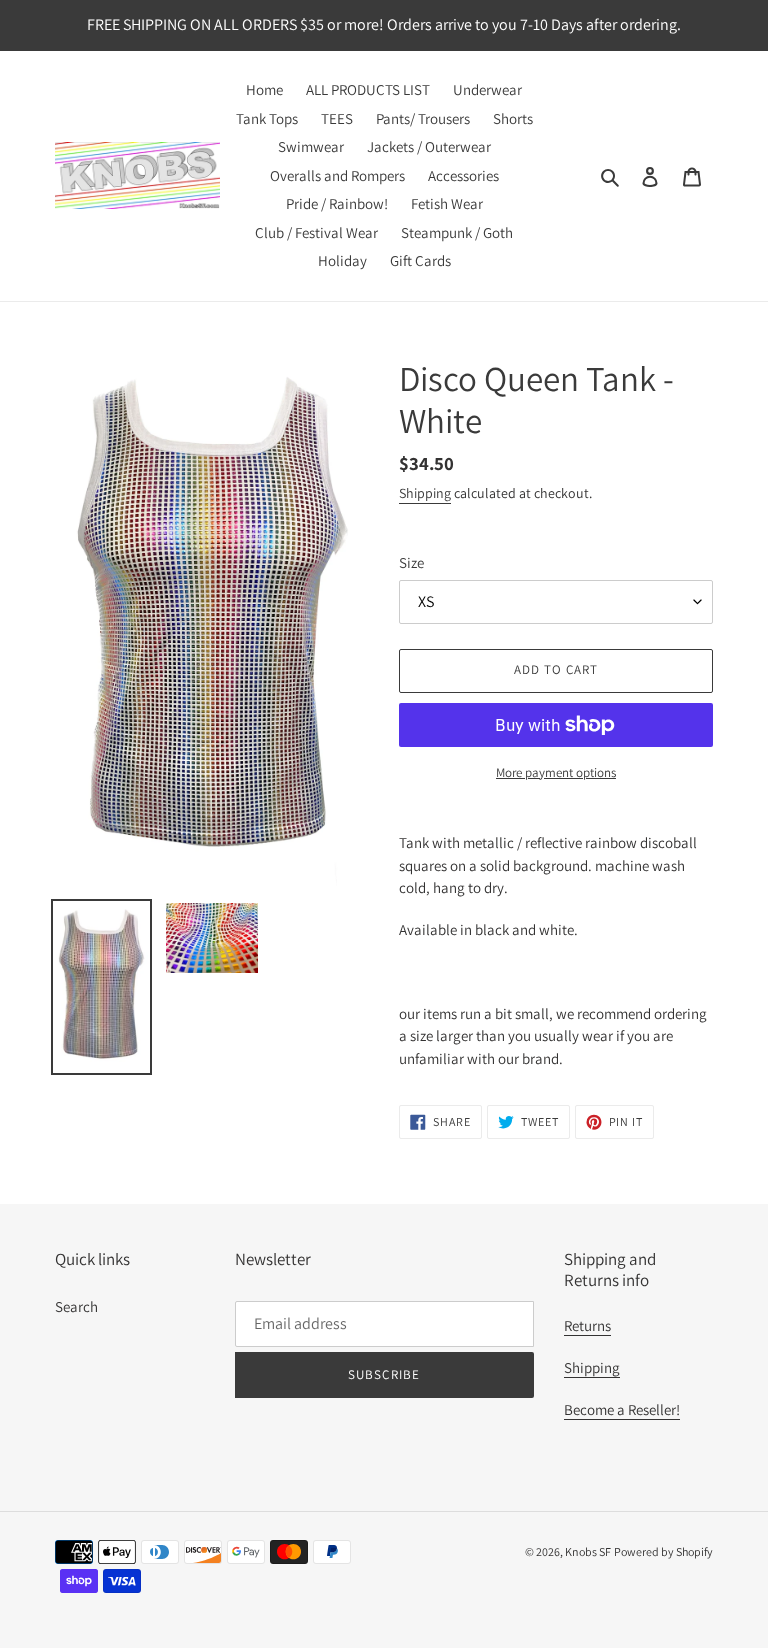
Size (411, 562)
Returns (587, 1325)
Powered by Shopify (663, 1551)
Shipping (425, 493)
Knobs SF (588, 1551)
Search (76, 1306)
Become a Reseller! (622, 1409)
